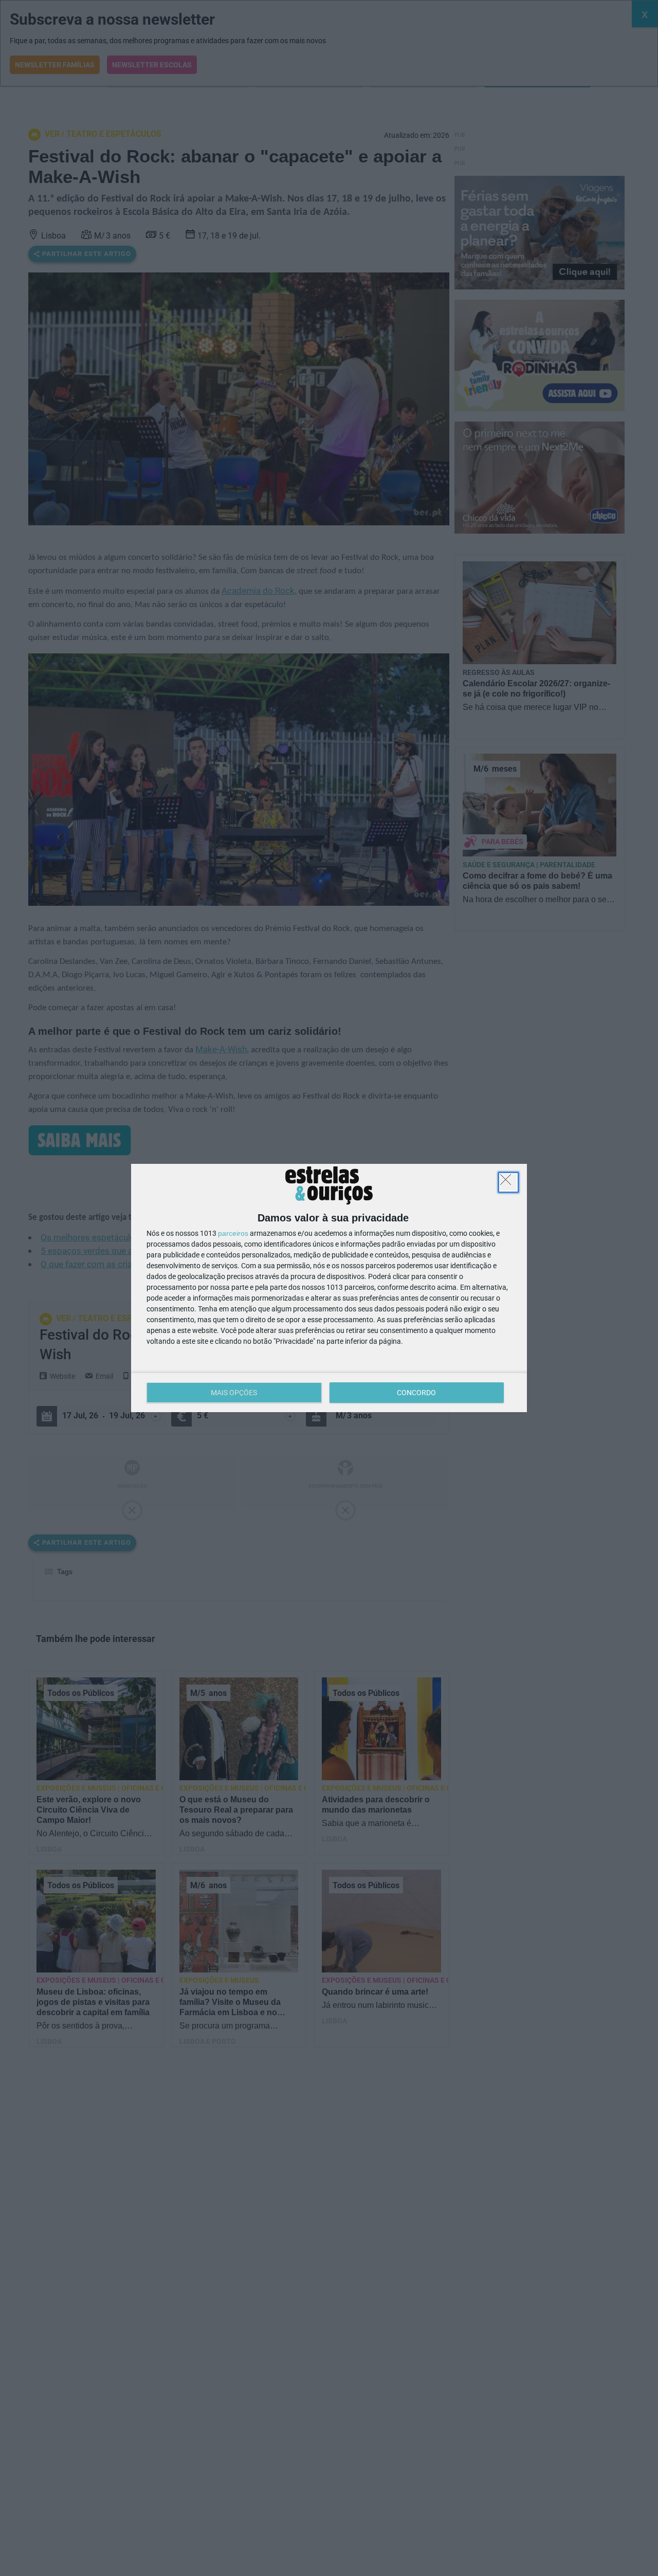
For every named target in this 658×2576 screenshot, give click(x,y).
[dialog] (329, 1288)
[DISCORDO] (508, 1182)
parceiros (233, 1233)
